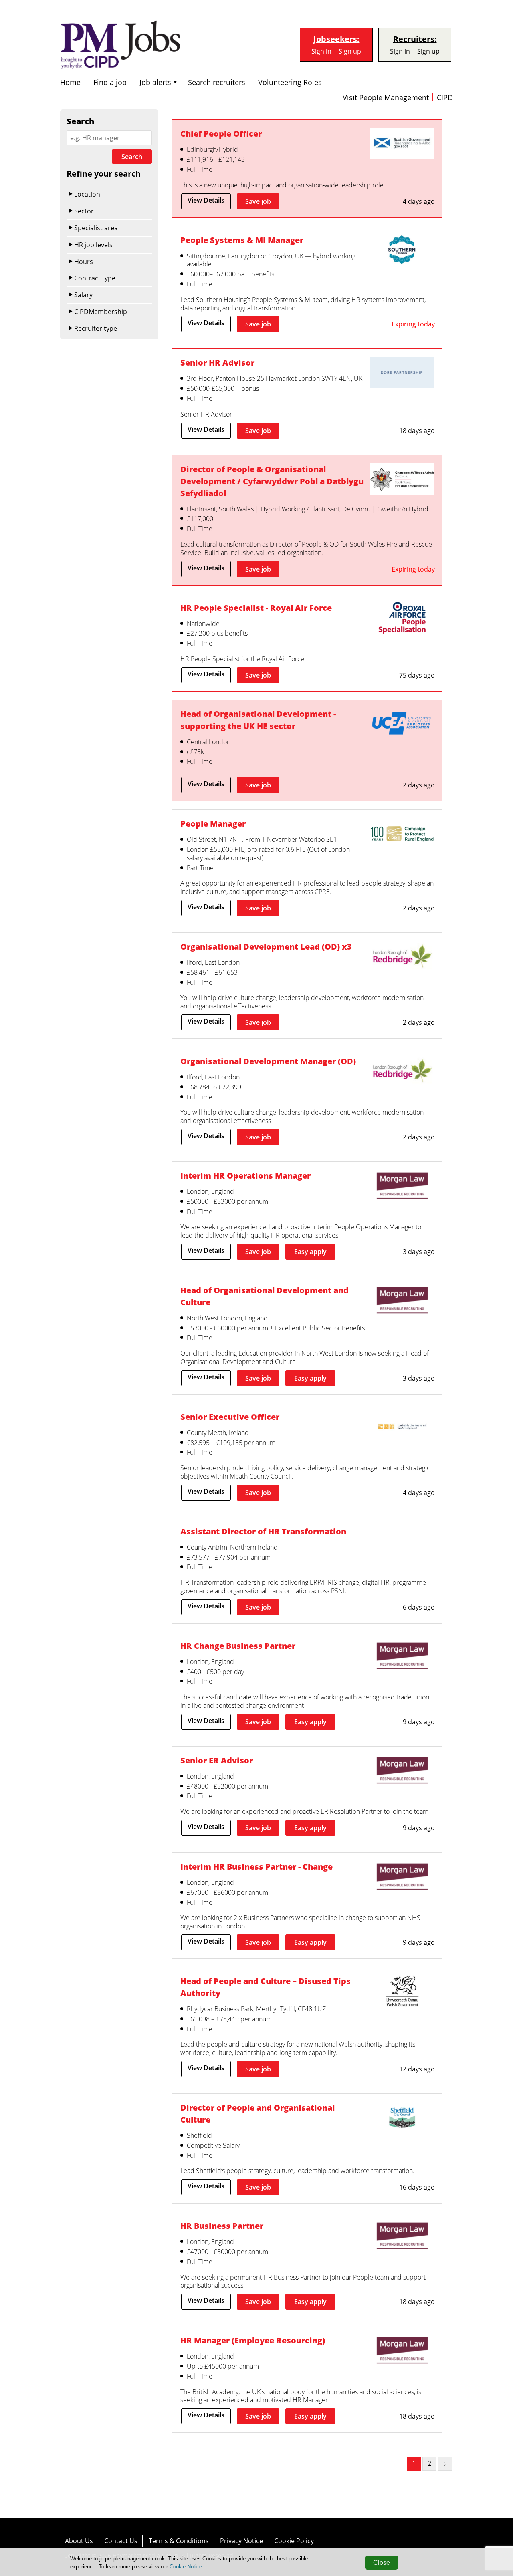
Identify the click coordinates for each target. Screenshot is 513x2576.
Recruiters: (415, 39)
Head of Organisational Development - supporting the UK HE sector (258, 720)
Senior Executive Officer (230, 1417)
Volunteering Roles (290, 82)
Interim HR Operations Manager (245, 1176)
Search (132, 157)
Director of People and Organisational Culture (258, 2114)
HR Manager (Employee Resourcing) (253, 2340)
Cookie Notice (186, 2567)
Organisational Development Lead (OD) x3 (266, 947)
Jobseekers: (336, 39)
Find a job (110, 82)
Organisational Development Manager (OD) (268, 1061)
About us (79, 2541)
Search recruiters (217, 82)
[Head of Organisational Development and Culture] (402, 1301)
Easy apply (310, 1252)
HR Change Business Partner (238, 1646)
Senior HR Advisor (217, 363)
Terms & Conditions (179, 2541)
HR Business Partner (222, 2226)
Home (70, 82)
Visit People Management (386, 98)
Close (382, 2563)
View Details (206, 200)
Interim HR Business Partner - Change (256, 1867)
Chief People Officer (221, 134)
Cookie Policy (294, 2541)
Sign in (321, 51)
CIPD (445, 98)
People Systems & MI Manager (242, 240)
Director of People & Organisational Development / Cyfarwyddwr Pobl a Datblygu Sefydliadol (272, 481)
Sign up (350, 51)
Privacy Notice (241, 2541)
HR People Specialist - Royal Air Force (256, 608)
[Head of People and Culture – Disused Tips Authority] (402, 1992)
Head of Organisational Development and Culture (265, 1296)
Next (445, 2464)
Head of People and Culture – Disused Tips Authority (266, 1987)
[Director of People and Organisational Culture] (402, 2119)
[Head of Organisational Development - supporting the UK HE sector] (402, 725)
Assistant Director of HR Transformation (263, 1531)
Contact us (121, 2541)
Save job (258, 201)
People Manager (213, 824)
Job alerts (155, 82)
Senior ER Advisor (217, 1760)
